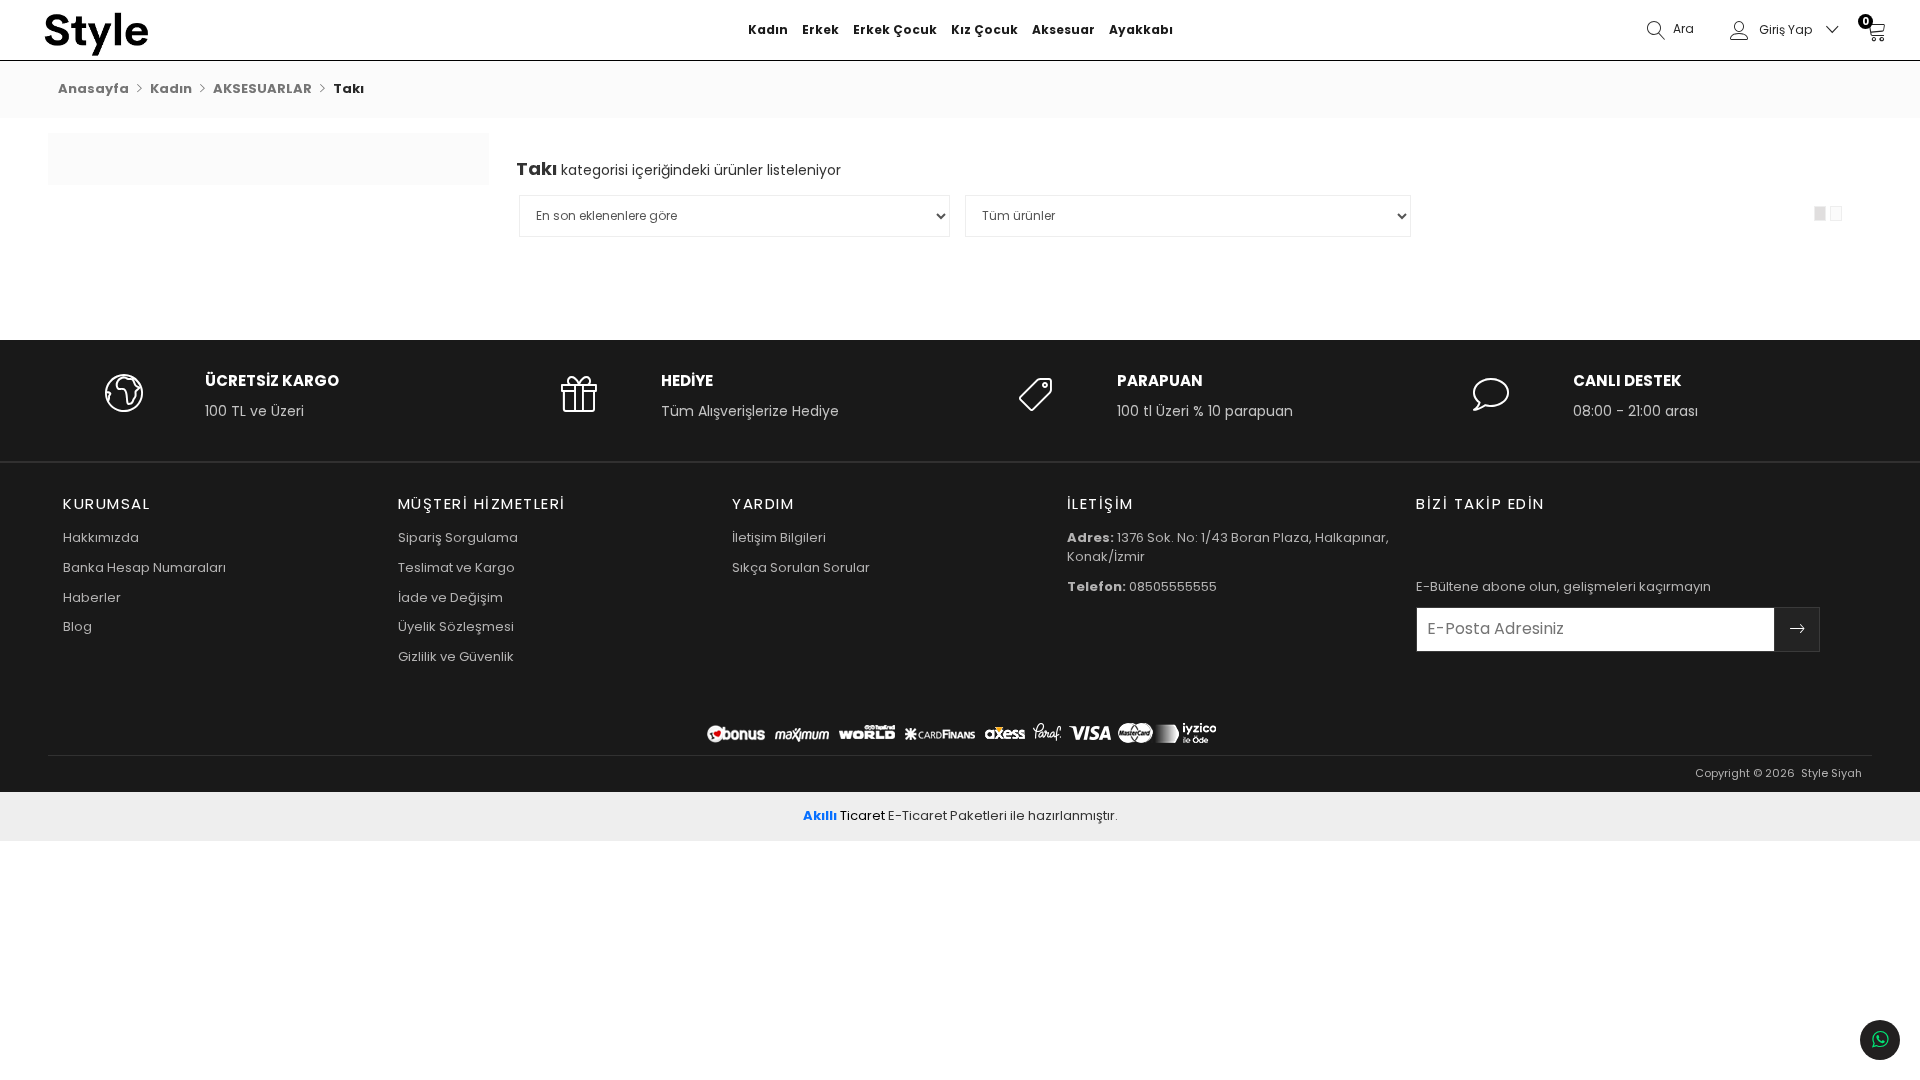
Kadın (768, 29)
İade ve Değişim (450, 597)
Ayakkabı (1141, 29)
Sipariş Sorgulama (458, 537)
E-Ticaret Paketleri (947, 815)
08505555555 (1142, 586)
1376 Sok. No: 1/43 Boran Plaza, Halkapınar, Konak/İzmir (1228, 547)
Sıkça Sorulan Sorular (801, 567)
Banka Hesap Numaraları (144, 567)
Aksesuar (1063, 29)
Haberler (92, 597)
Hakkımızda (101, 537)
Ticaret (844, 815)
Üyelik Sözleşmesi (456, 626)
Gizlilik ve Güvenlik (456, 656)
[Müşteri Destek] (1880, 1040)
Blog (77, 626)
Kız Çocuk (984, 29)
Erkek (820, 29)
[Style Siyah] (160, 30)
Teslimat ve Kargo (456, 567)
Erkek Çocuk (895, 29)
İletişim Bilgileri (779, 537)
